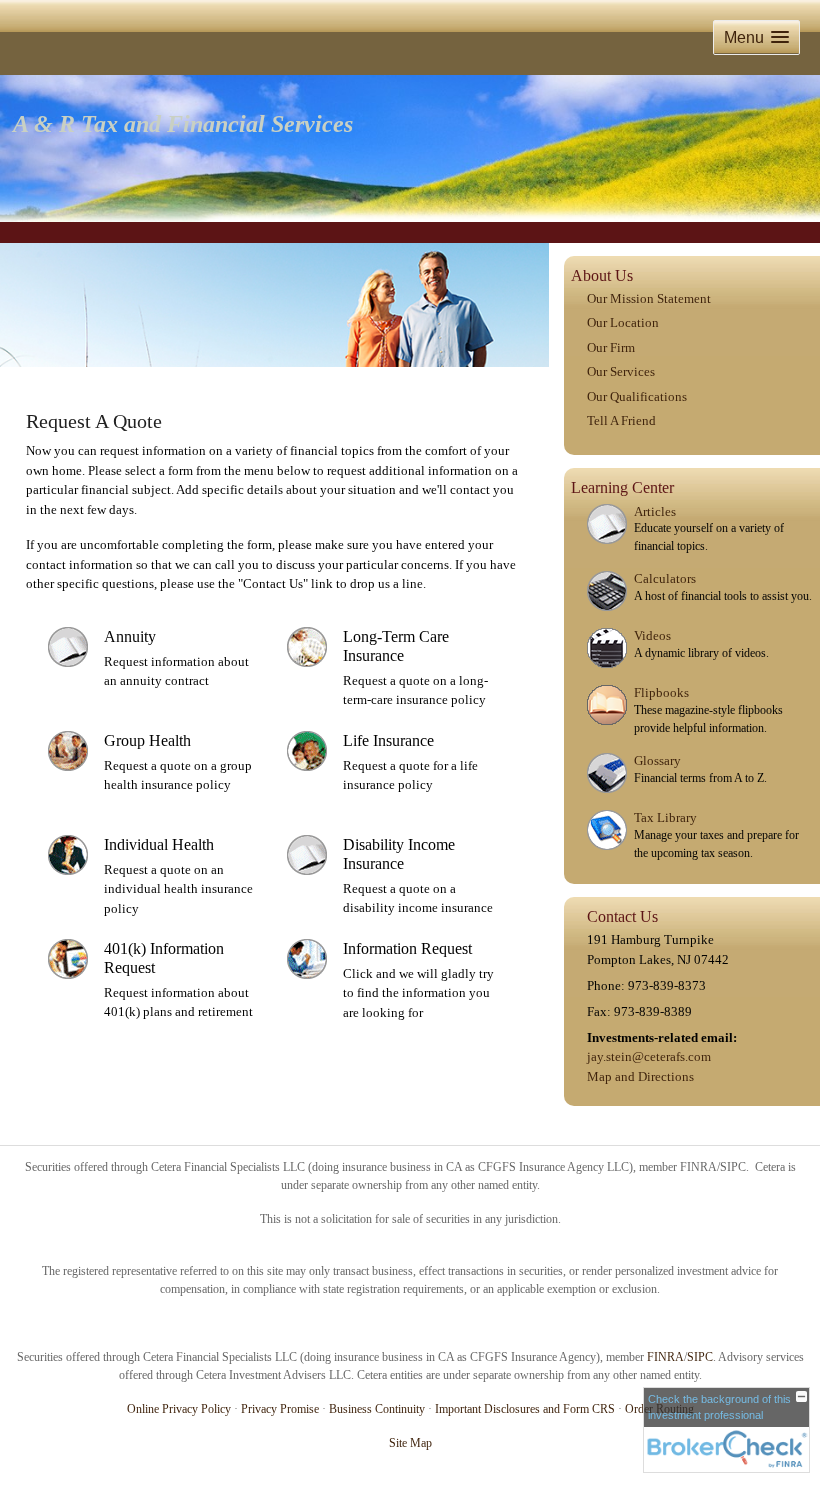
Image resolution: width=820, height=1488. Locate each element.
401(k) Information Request (164, 958)
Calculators (665, 578)
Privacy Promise (280, 1409)
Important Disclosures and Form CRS (525, 1409)
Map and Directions (640, 1076)
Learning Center (622, 487)
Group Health (147, 740)
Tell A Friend (621, 420)
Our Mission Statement (649, 298)
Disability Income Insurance (399, 854)
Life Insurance (388, 740)
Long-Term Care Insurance (396, 646)
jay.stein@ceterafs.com (649, 1056)
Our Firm (611, 347)
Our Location (623, 322)
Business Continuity (377, 1409)
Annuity (130, 636)
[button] (756, 37)
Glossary (657, 760)
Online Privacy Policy (179, 1409)
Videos (652, 635)
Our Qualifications (637, 396)
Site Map (410, 1443)
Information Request (407, 948)
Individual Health (159, 844)
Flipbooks (661, 692)
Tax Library (665, 817)
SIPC (700, 1357)
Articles (655, 511)
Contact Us (622, 916)
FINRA (665, 1357)
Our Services (621, 371)
